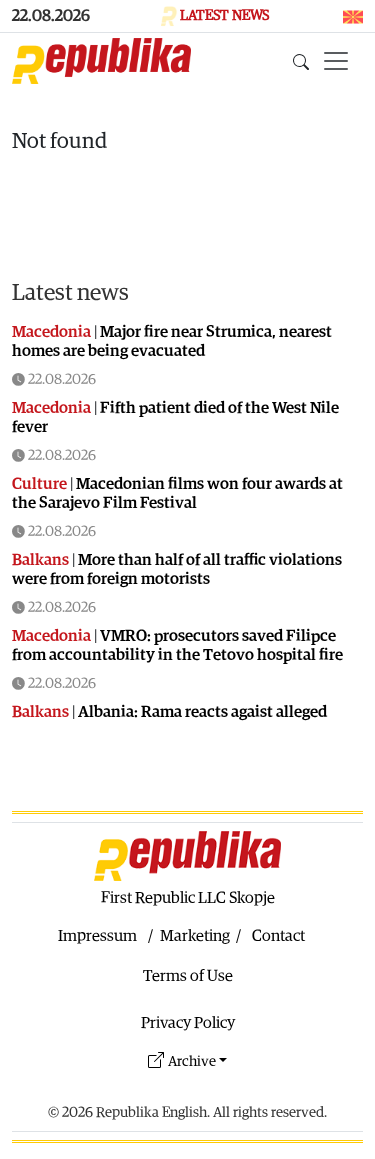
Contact (278, 936)
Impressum (97, 936)
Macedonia (51, 332)
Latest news (70, 292)
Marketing (195, 936)
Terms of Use (188, 976)
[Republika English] (101, 61)
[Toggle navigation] (336, 61)
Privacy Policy (188, 1023)
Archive (192, 1061)
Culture (39, 484)
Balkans (40, 560)
